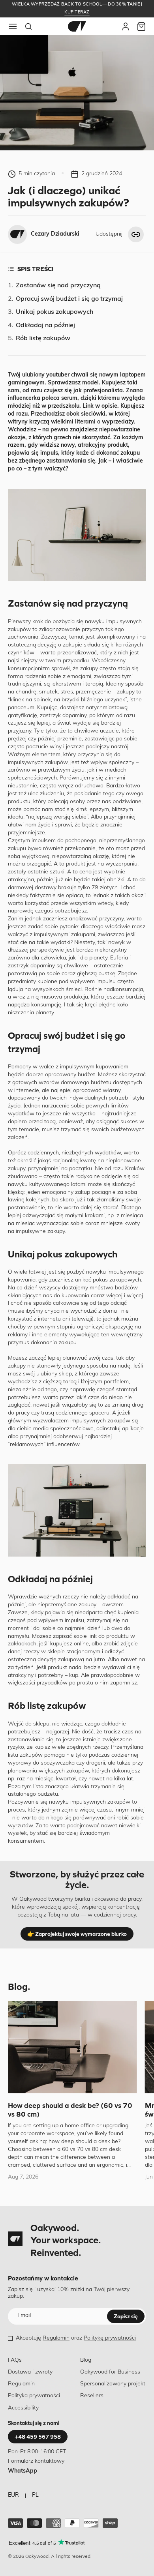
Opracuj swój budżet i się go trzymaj (69, 299)
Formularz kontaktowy (36, 2461)
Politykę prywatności (110, 2338)
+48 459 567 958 (38, 2437)
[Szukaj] (28, 26)
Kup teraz (77, 12)
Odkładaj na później (45, 326)
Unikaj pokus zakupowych (54, 312)
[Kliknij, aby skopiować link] (136, 234)
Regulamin (56, 2338)
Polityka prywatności (34, 2396)
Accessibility (23, 2408)
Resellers (92, 2396)
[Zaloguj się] (126, 26)
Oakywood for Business (110, 2372)
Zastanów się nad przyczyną (58, 286)
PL (35, 2495)
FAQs (15, 2360)
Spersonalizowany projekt (113, 2384)
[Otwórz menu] (13, 26)
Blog (86, 2360)
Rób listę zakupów (43, 339)
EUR (13, 2495)
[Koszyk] (141, 26)
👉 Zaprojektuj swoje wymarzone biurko (77, 1934)
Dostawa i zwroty (30, 2372)
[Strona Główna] (77, 26)
